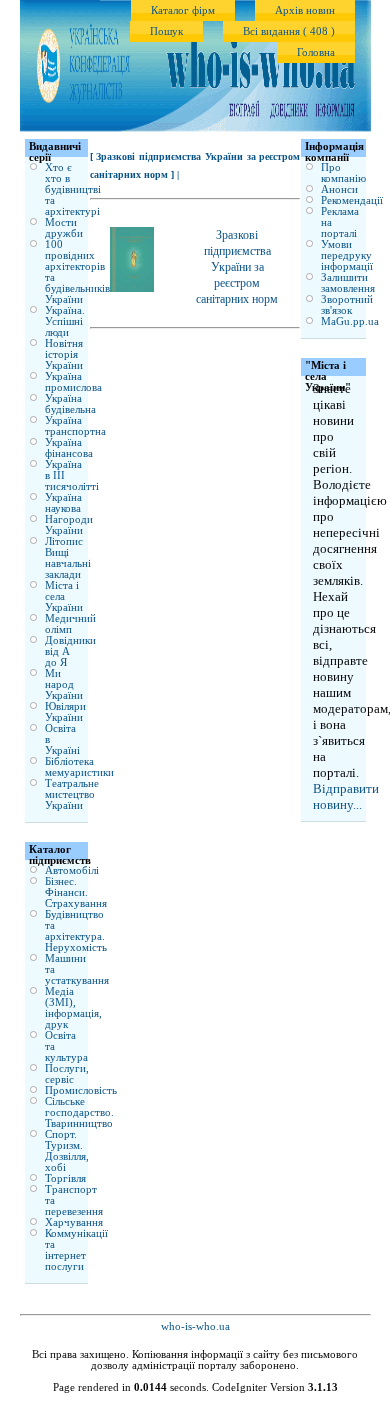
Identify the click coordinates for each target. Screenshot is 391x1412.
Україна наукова (63, 503)
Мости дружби (64, 228)
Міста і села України (64, 596)
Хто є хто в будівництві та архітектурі (73, 189)
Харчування (74, 1222)
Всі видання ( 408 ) (289, 31)
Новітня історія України (64, 354)
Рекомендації (352, 200)
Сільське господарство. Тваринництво (79, 1112)
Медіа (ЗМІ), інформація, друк (73, 1008)
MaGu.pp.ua (350, 321)
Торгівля (65, 1178)
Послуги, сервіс (67, 1074)
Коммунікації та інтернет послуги (76, 1250)
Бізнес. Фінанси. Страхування (76, 892)
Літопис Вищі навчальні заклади (68, 558)
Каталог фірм (183, 10)
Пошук (166, 31)
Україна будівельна (70, 404)
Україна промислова (73, 382)
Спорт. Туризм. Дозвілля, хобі (67, 1151)
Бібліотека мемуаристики (79, 767)
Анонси (339, 189)
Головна (316, 52)
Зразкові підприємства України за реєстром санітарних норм (237, 267)
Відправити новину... (346, 796)
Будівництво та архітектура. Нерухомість (76, 931)
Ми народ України (64, 684)
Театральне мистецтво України (72, 794)
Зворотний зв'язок (347, 305)
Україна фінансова (69, 448)
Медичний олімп (70, 624)
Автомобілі (72, 870)
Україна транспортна (75, 426)
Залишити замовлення (348, 283)
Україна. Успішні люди (65, 321)
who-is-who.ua (195, 1326)
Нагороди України (69, 525)
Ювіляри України (65, 712)
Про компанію (343, 173)
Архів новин (305, 10)
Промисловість (81, 1090)
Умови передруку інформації (347, 255)
